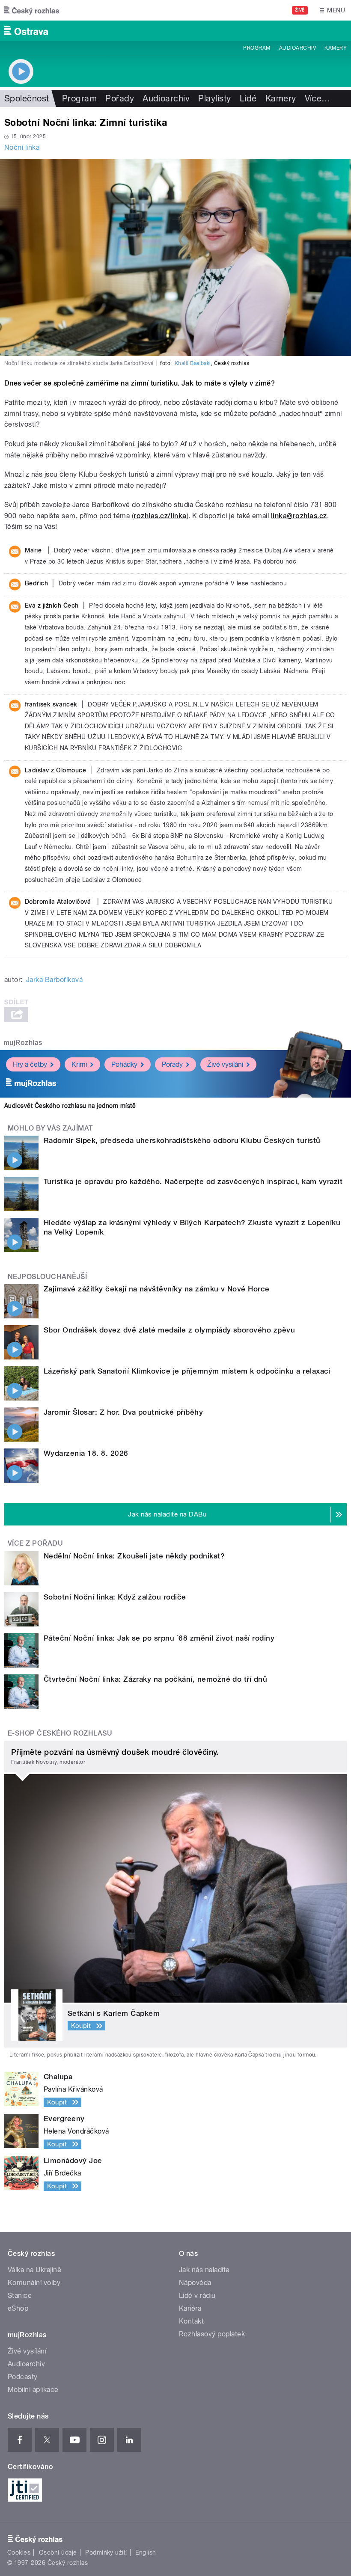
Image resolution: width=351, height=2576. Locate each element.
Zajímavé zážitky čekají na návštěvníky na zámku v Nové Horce (157, 1289)
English (146, 2552)
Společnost (27, 98)
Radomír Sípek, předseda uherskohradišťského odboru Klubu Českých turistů (182, 1140)
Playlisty (214, 98)
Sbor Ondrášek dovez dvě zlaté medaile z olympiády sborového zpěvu (169, 1330)
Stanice (20, 2296)
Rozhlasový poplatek (212, 2334)
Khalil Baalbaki (193, 363)
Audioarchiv (297, 48)
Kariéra (190, 2308)
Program (257, 48)
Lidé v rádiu (197, 2296)
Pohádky (124, 1064)
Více (318, 98)
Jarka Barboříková (54, 980)
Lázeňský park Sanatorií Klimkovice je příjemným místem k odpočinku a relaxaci (187, 1371)
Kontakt (191, 2321)
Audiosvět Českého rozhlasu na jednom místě (70, 1106)
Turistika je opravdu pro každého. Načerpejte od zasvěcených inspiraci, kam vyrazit (193, 1181)
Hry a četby (30, 1064)
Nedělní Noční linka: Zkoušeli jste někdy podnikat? (134, 1556)
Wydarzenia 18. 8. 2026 (86, 1453)
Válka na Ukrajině (34, 2270)
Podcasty (23, 2377)
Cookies (19, 2552)
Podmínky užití (106, 2552)
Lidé (248, 98)
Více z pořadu (35, 1543)
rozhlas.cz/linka (160, 516)
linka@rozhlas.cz (299, 516)
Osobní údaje (58, 2552)
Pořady (120, 98)
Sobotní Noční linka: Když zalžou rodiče (115, 1597)
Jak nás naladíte (204, 2270)
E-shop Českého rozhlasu (60, 1733)
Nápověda (195, 2283)
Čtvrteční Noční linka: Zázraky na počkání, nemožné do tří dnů (155, 1679)
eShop (18, 2308)
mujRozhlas (23, 1043)
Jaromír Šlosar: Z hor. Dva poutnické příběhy (123, 1412)
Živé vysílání (225, 1064)
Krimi (79, 1064)
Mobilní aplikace (33, 2390)
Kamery (336, 48)
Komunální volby (34, 2283)
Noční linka (22, 147)
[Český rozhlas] (32, 10)
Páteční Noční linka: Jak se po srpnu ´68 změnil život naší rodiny (159, 1638)
